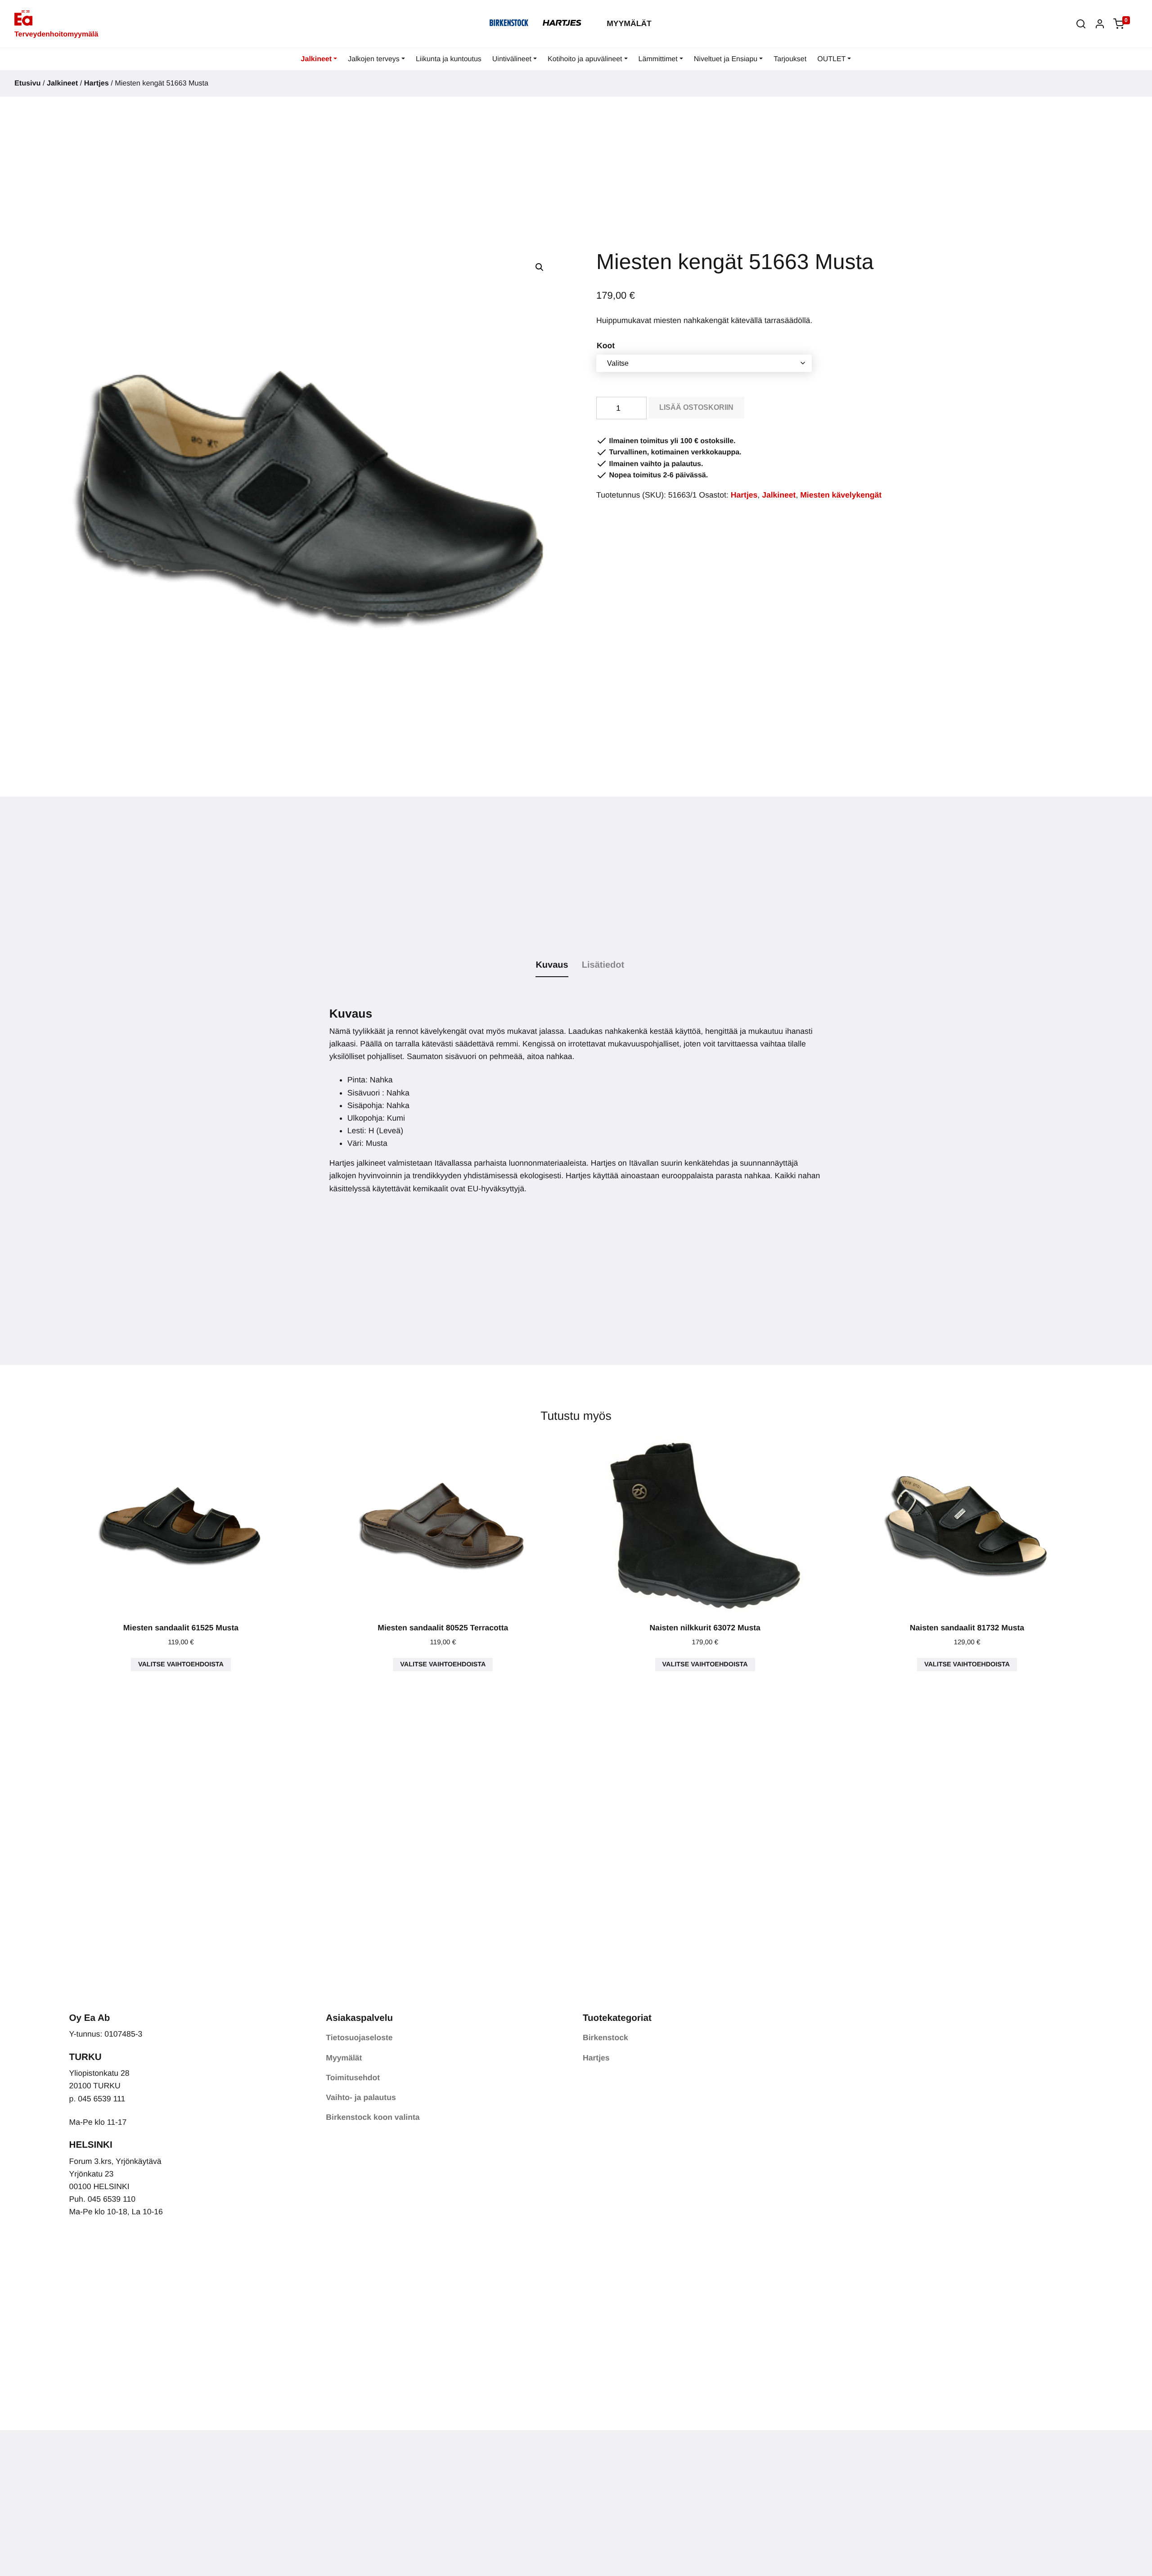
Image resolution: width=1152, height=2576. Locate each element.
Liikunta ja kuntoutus (449, 59)
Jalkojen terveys (374, 59)
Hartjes (97, 83)
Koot (606, 346)
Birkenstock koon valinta (373, 2117)
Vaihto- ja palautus (361, 2097)
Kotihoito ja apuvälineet (585, 59)
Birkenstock (605, 2037)
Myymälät (629, 23)
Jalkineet (316, 59)
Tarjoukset (790, 59)
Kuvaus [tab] (552, 965)
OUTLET (831, 59)
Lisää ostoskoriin (696, 407)
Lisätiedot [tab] (603, 965)
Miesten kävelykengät (841, 495)
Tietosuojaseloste (359, 2037)
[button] (1081, 24)
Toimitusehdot (353, 2078)
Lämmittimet (658, 59)
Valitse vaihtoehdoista (181, 1665)
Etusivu (27, 83)
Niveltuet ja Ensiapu (726, 59)
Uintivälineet (512, 59)
